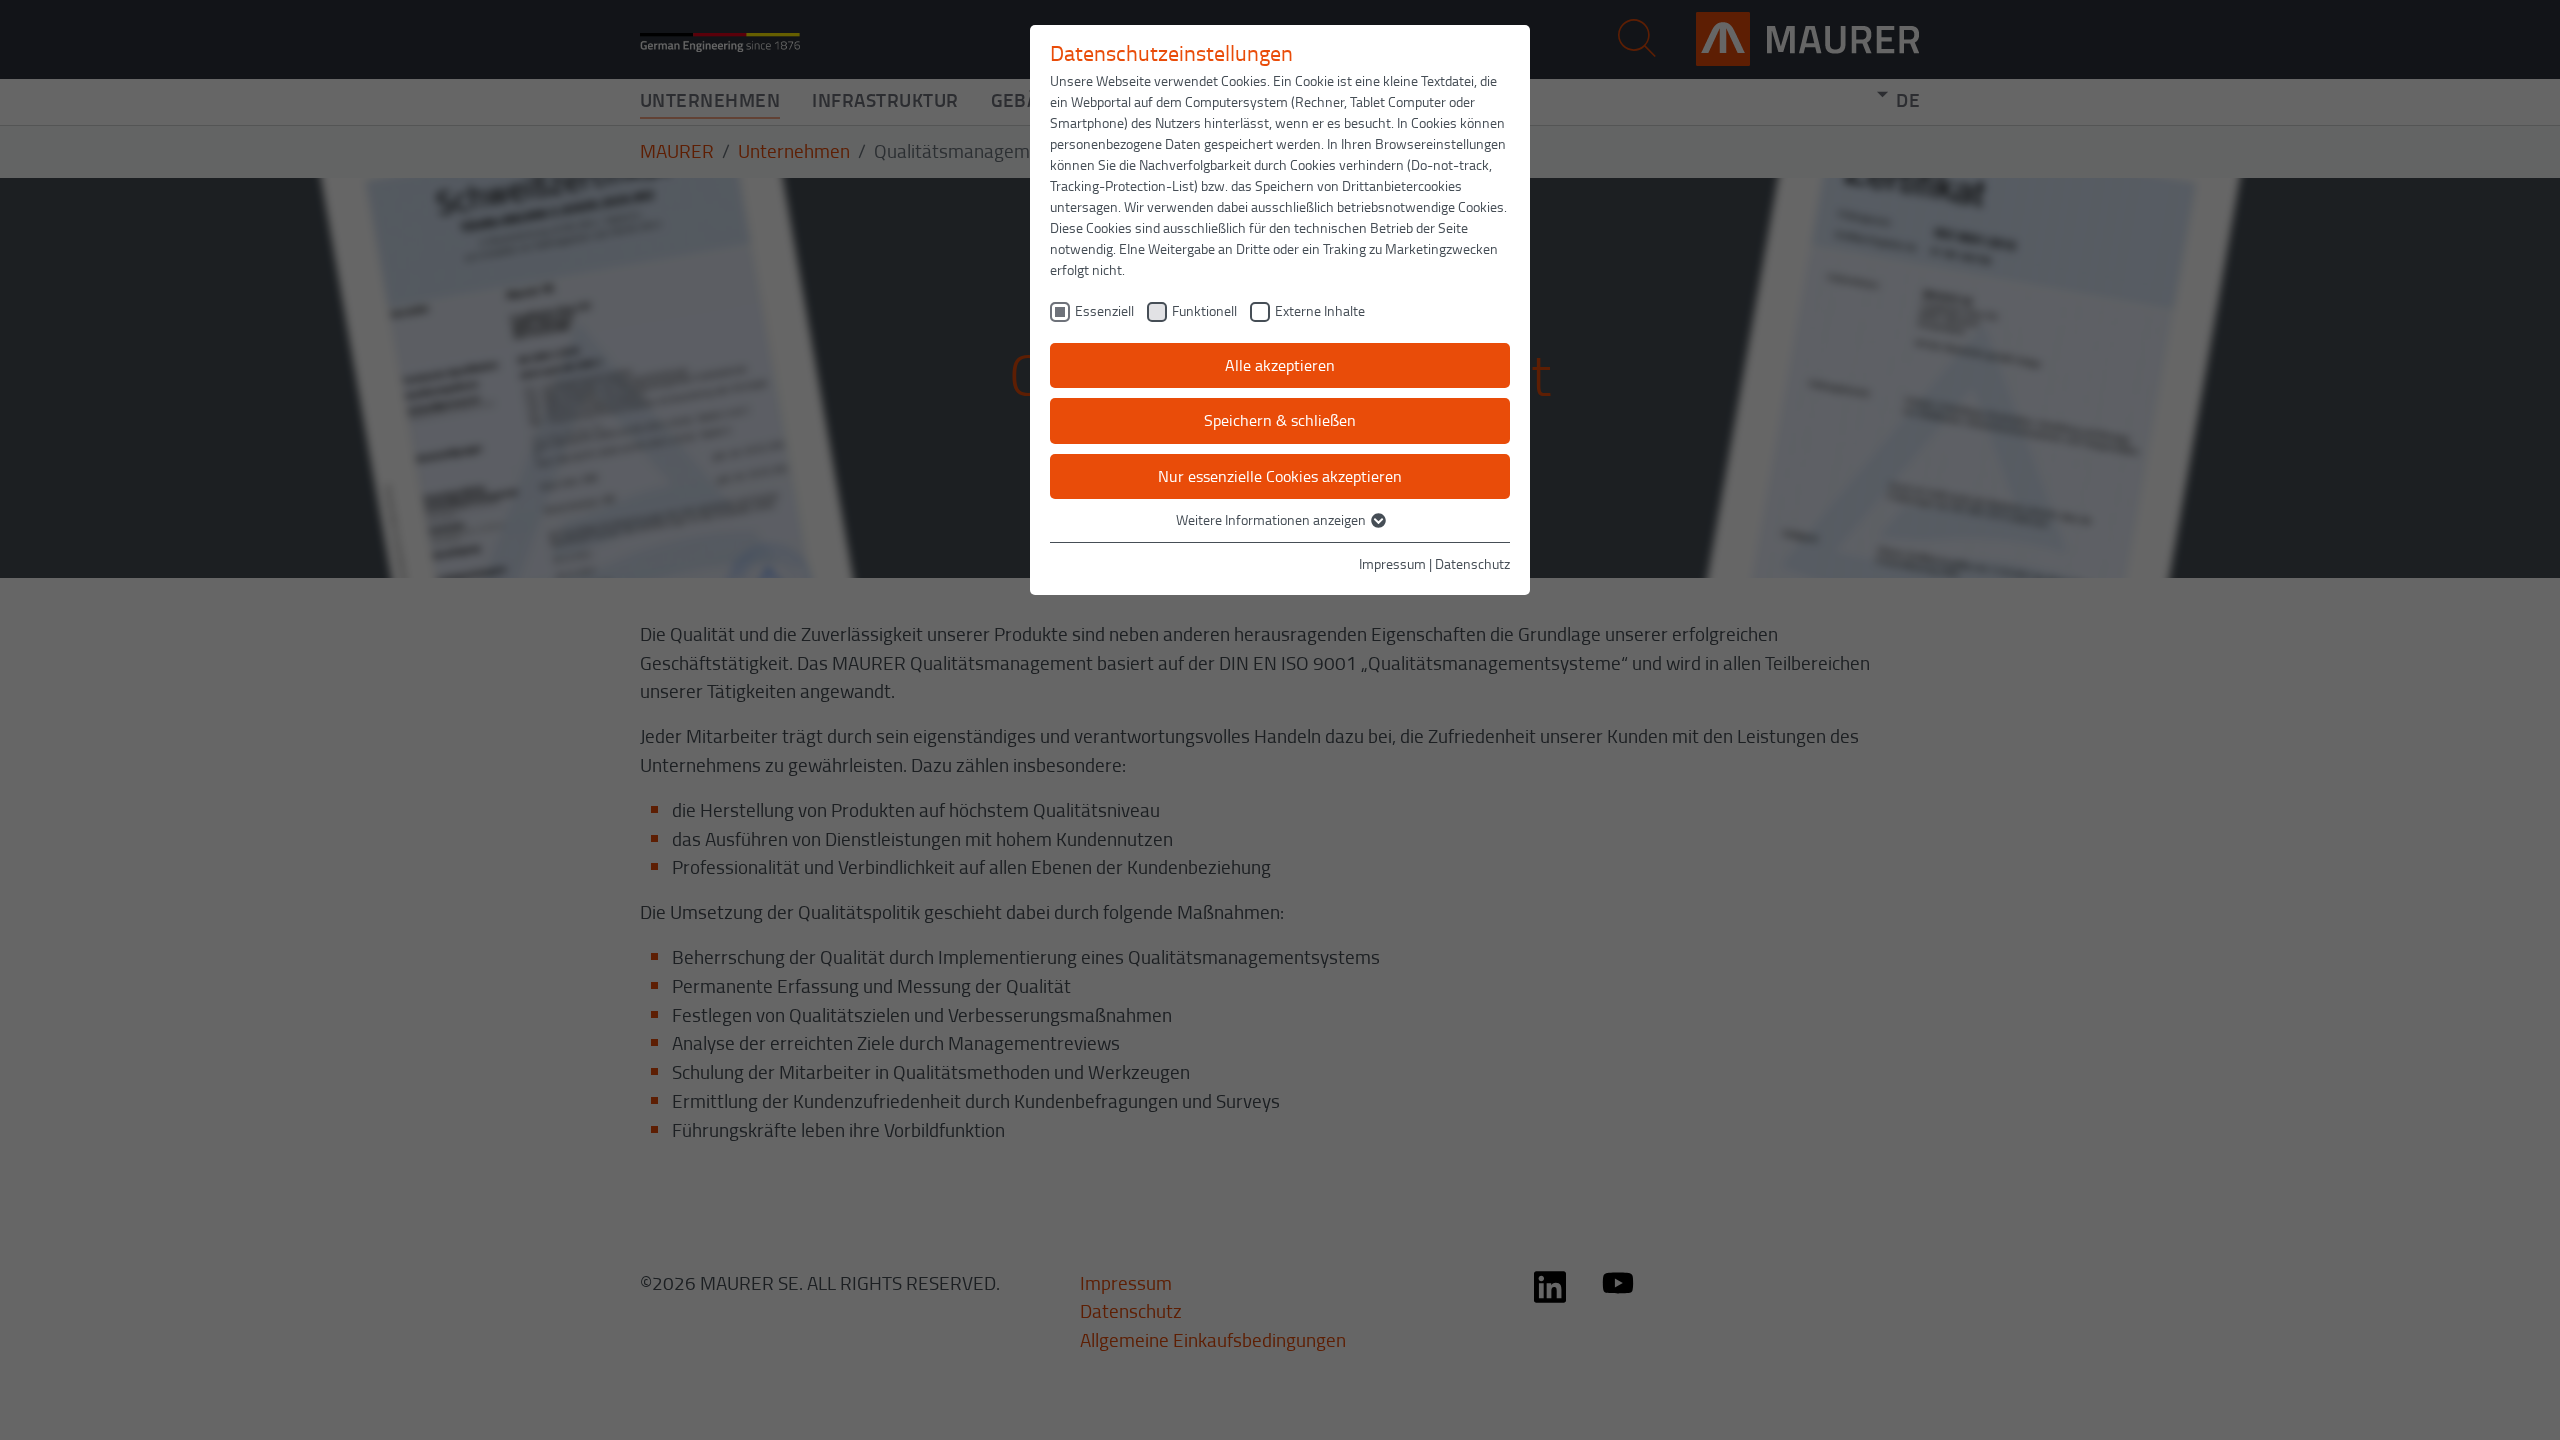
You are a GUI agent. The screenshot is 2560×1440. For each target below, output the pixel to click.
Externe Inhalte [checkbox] (1320, 310)
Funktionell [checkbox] (1204, 310)
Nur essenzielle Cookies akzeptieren (1280, 476)
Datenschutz (1472, 563)
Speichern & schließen (1280, 420)
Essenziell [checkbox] (1104, 310)
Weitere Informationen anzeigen (1272, 519)
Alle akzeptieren (1280, 365)
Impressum (1392, 563)
